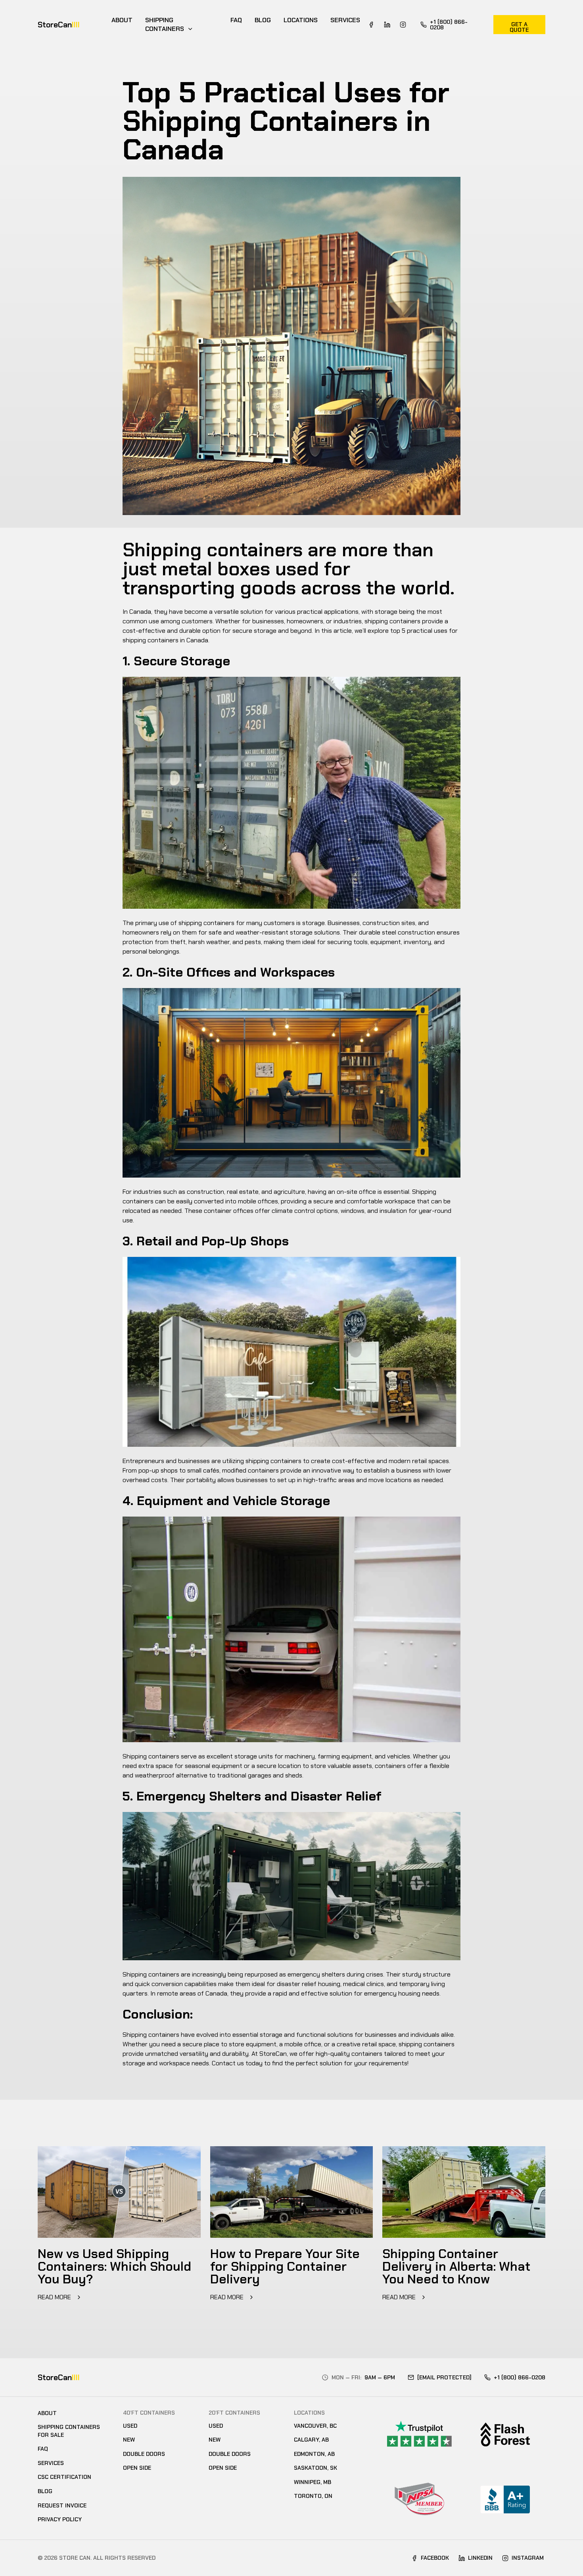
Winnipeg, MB (313, 2482)
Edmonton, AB (314, 2454)
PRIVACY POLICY (60, 2519)
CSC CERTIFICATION (64, 2477)
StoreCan (59, 25)
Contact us (228, 2063)
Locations (301, 20)
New (129, 2440)
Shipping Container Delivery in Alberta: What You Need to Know (456, 2266)
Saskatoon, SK (315, 2468)
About (122, 20)
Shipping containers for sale (69, 2431)
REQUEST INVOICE (62, 2505)
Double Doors (144, 2454)
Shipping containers (165, 24)
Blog (263, 20)
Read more (55, 2297)
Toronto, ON (313, 2496)
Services (345, 20)
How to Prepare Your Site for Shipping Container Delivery (285, 2266)
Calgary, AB (311, 2440)
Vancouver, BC (315, 2426)
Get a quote (519, 27)
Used (130, 2426)
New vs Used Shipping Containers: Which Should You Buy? (114, 2266)
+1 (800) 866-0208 (449, 25)
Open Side (137, 2468)
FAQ (236, 20)
